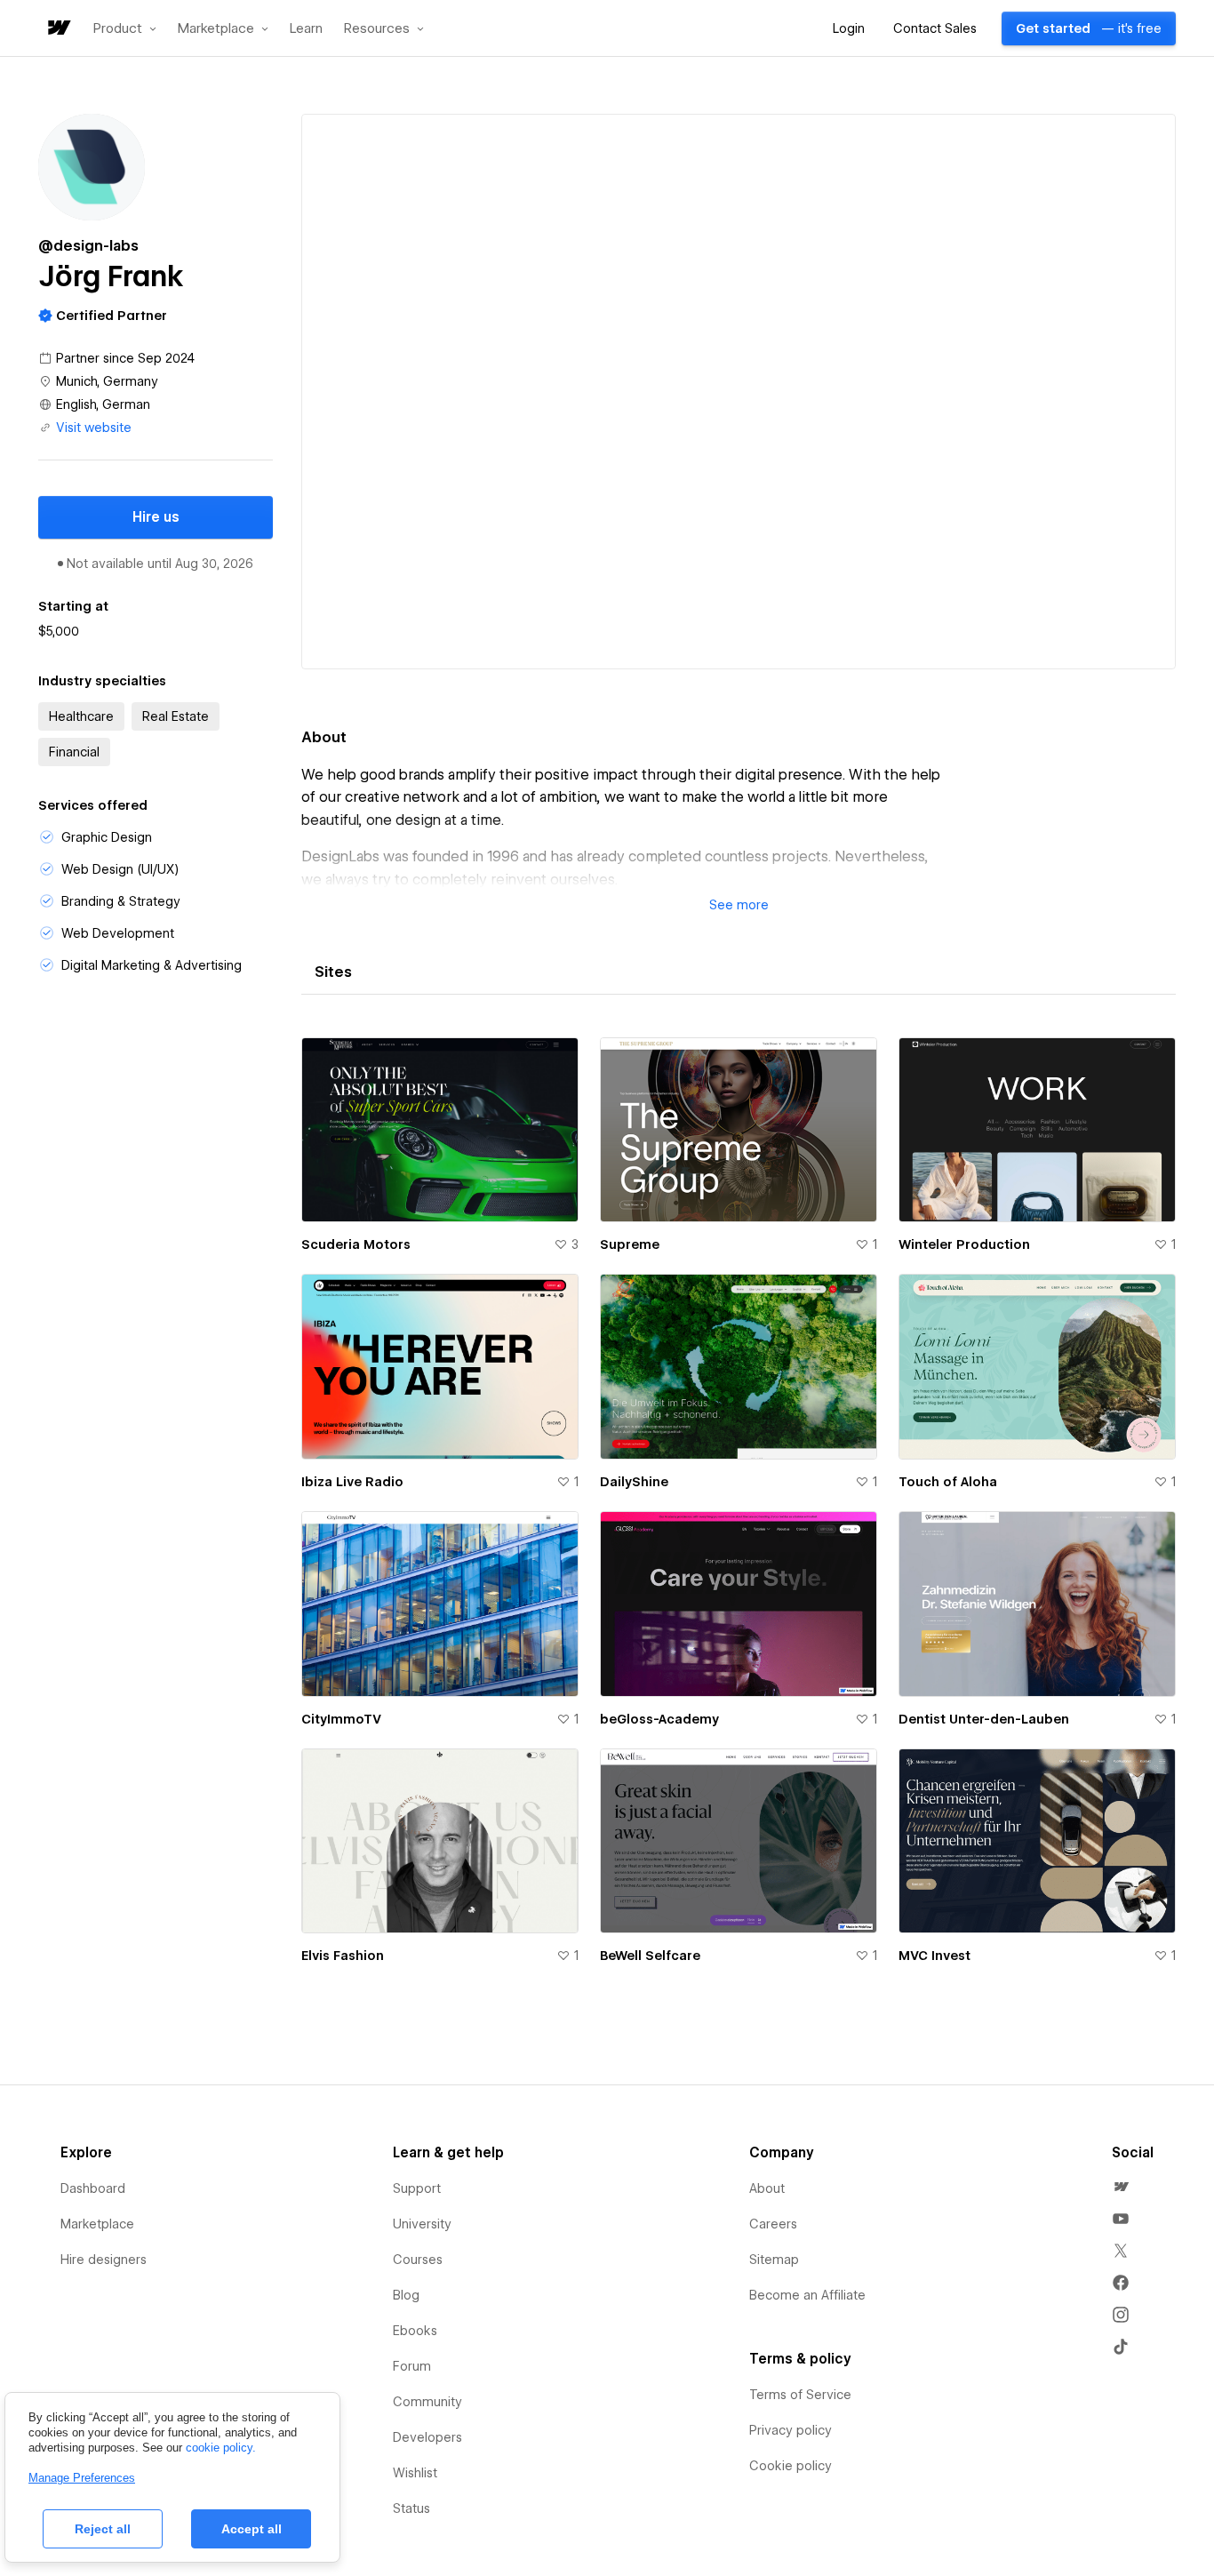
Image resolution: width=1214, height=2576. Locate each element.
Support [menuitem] (417, 2188)
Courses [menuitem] (418, 2260)
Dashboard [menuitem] (93, 2188)
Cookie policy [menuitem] (791, 2466)
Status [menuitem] (411, 2508)
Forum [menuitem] (412, 2366)
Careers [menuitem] (773, 2224)
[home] (58, 29)
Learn (306, 29)
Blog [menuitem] (406, 2295)
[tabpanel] (739, 1512)
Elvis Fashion (343, 1956)
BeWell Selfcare (650, 1956)
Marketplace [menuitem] (97, 2224)
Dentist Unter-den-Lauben (984, 1719)
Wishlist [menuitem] (415, 2473)
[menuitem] (1121, 2187)
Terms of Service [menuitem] (800, 2395)
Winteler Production (964, 1244)
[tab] (333, 972)
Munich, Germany (107, 381)
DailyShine (634, 1482)
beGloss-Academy (659, 1719)
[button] (125, 28)
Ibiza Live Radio (352, 1482)
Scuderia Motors (356, 1244)
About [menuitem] (767, 2188)
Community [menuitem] (427, 2402)
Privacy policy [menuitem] (791, 2430)
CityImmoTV (341, 1719)
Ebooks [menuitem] (415, 2331)
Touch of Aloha (948, 1482)
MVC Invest (934, 1956)
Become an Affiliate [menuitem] (807, 2295)
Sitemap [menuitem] (774, 2260)
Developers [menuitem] (427, 2437)
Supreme (630, 1244)
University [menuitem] (422, 2224)
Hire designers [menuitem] (104, 2260)
